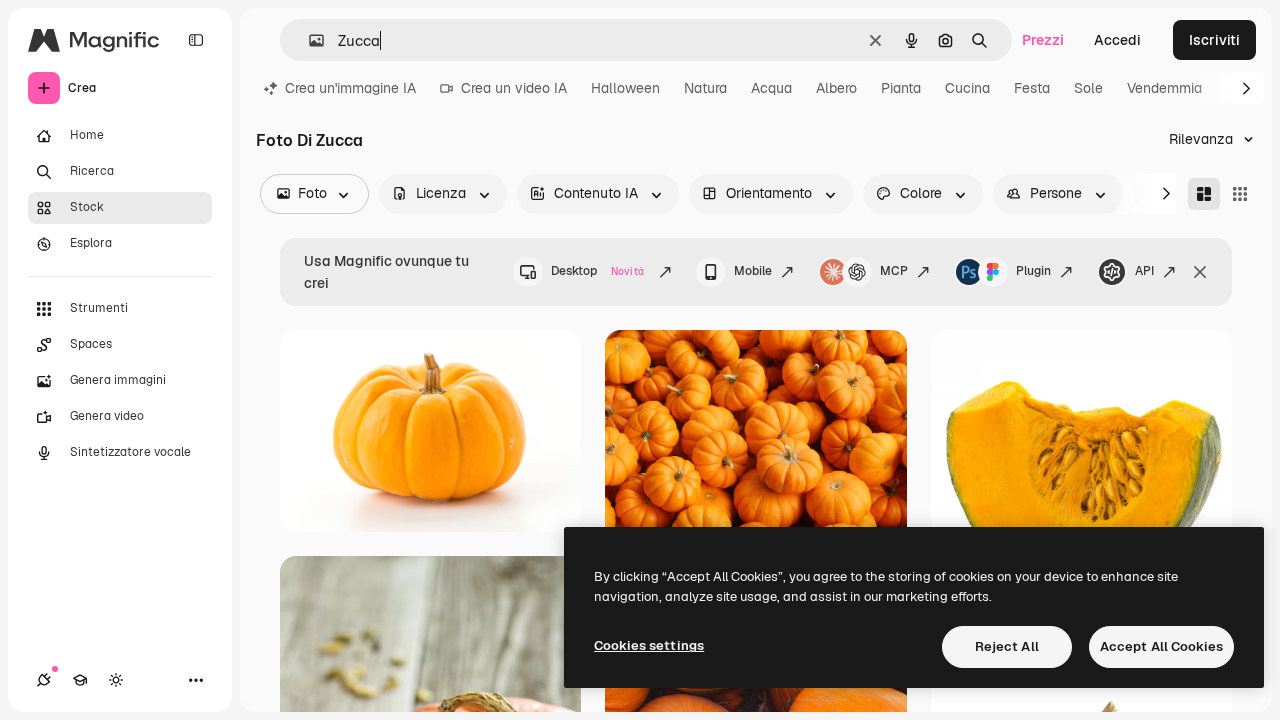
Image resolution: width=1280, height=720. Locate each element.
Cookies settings (649, 645)
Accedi (1117, 40)
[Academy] (80, 680)
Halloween (625, 88)
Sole (1088, 88)
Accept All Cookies (1161, 646)
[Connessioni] (44, 680)
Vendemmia (1164, 88)
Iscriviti (1214, 40)
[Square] (1240, 194)
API (1144, 271)
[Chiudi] (1200, 272)
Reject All (1007, 646)
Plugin (1033, 271)
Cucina (967, 88)
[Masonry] (1204, 194)
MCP (894, 271)
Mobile (753, 271)
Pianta (901, 88)
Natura (705, 88)
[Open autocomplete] (308, 40)
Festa (1032, 88)
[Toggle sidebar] (196, 40)
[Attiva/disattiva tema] (116, 680)
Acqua (771, 88)
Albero (836, 88)
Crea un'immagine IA (350, 88)
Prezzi (1043, 40)
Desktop (597, 271)
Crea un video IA (514, 88)
